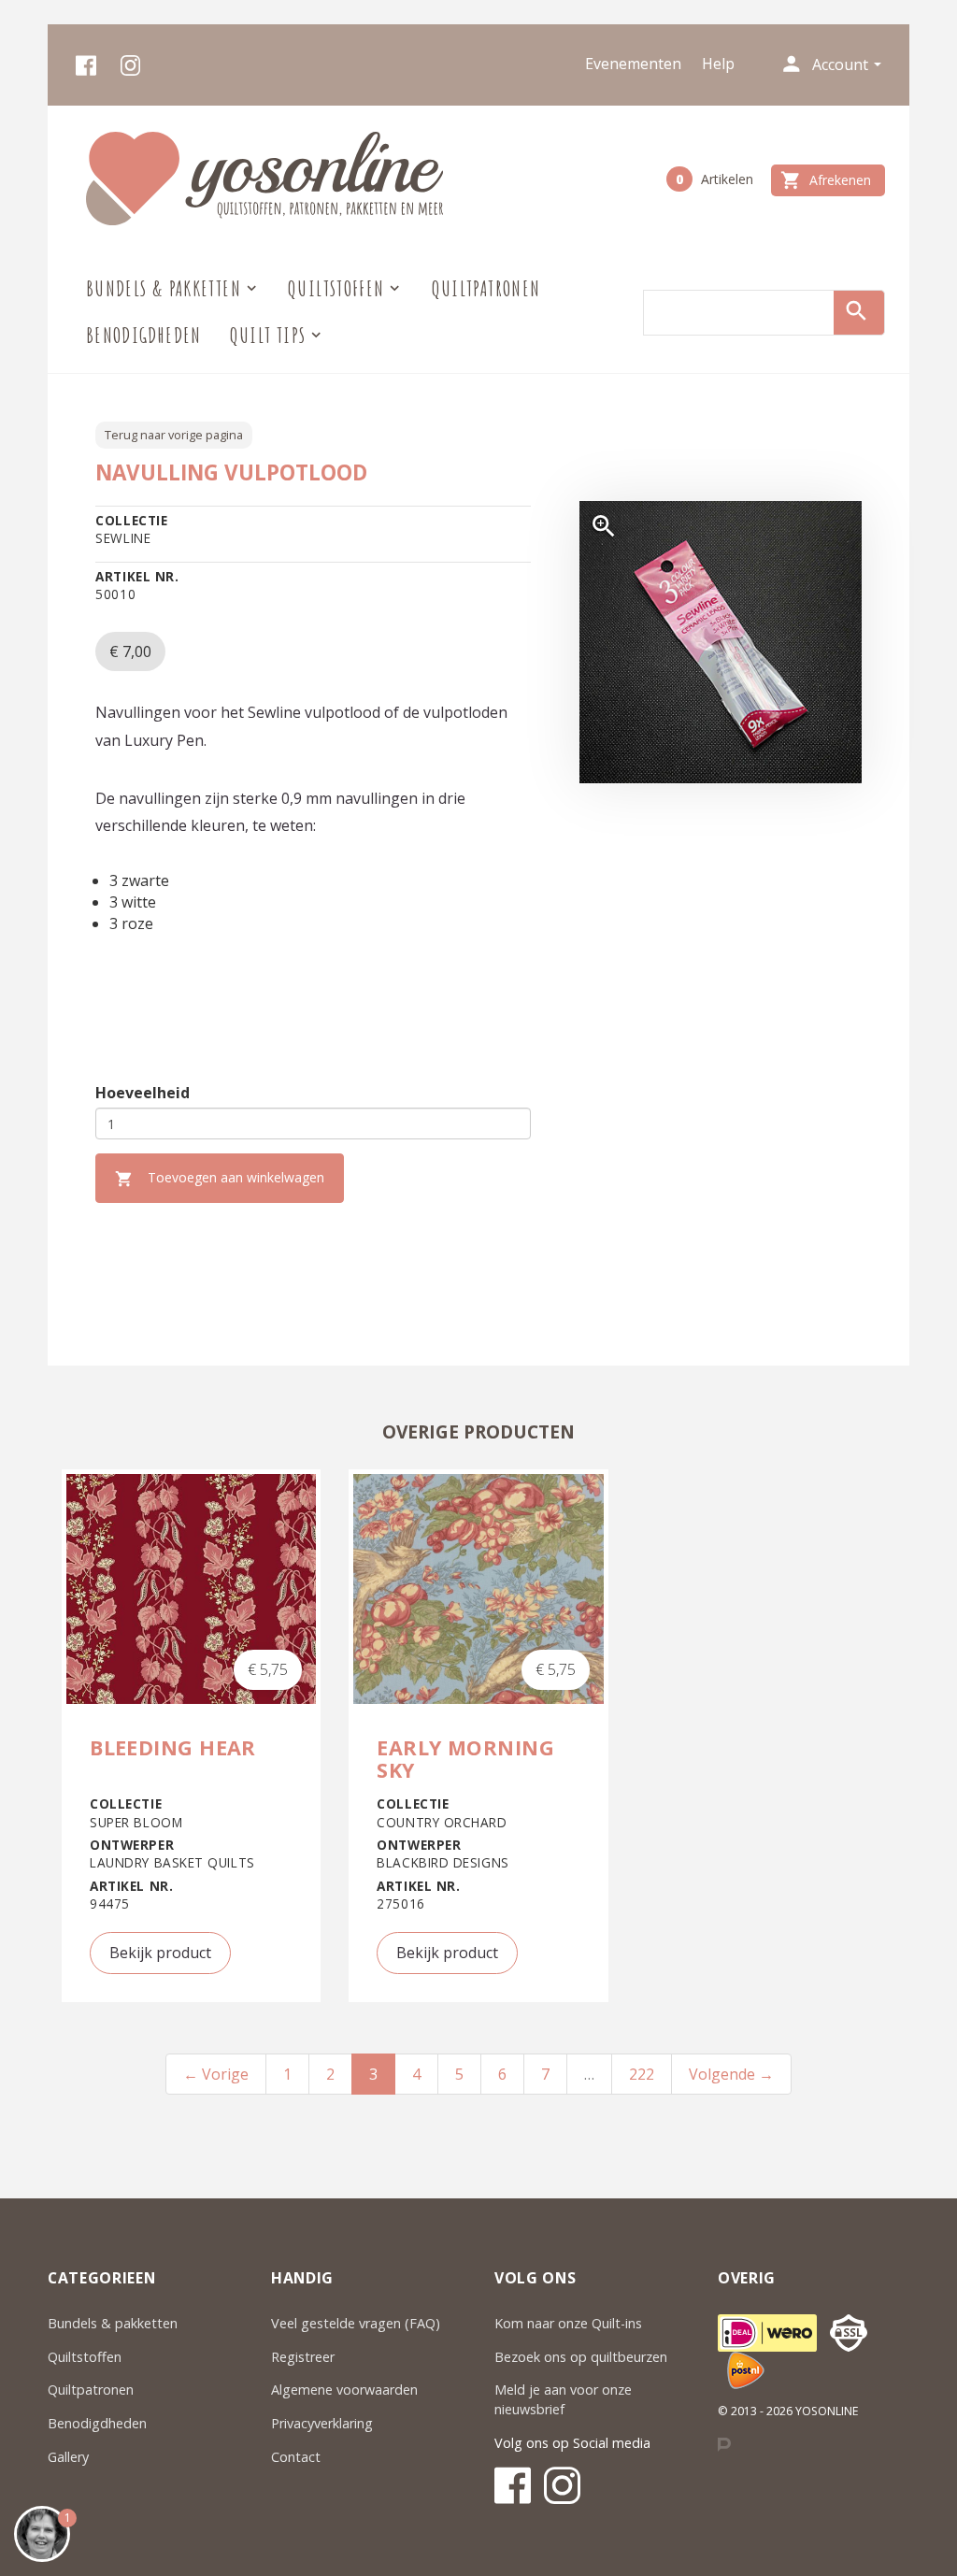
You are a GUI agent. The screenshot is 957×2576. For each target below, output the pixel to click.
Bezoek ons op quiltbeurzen (581, 2357)
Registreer (303, 2357)
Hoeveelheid (143, 1093)
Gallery (68, 2457)
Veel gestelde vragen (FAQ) (356, 2323)
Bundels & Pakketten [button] (164, 288)
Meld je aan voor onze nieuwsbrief (563, 2399)
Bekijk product (160, 1953)
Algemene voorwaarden (344, 2390)
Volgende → (731, 2074)
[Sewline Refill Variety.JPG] (721, 642)
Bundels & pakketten (113, 2323)
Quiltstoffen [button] (336, 288)
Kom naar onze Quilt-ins (570, 2323)
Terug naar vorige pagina (174, 435)
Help (718, 64)
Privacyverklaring (322, 2423)
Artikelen (714, 179)
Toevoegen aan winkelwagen (220, 1178)
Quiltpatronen (486, 288)
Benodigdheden (144, 335)
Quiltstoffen (85, 2357)
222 (642, 2074)
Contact (296, 2457)
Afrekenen (826, 180)
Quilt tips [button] (268, 335)
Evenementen (633, 64)
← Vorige (216, 2074)
